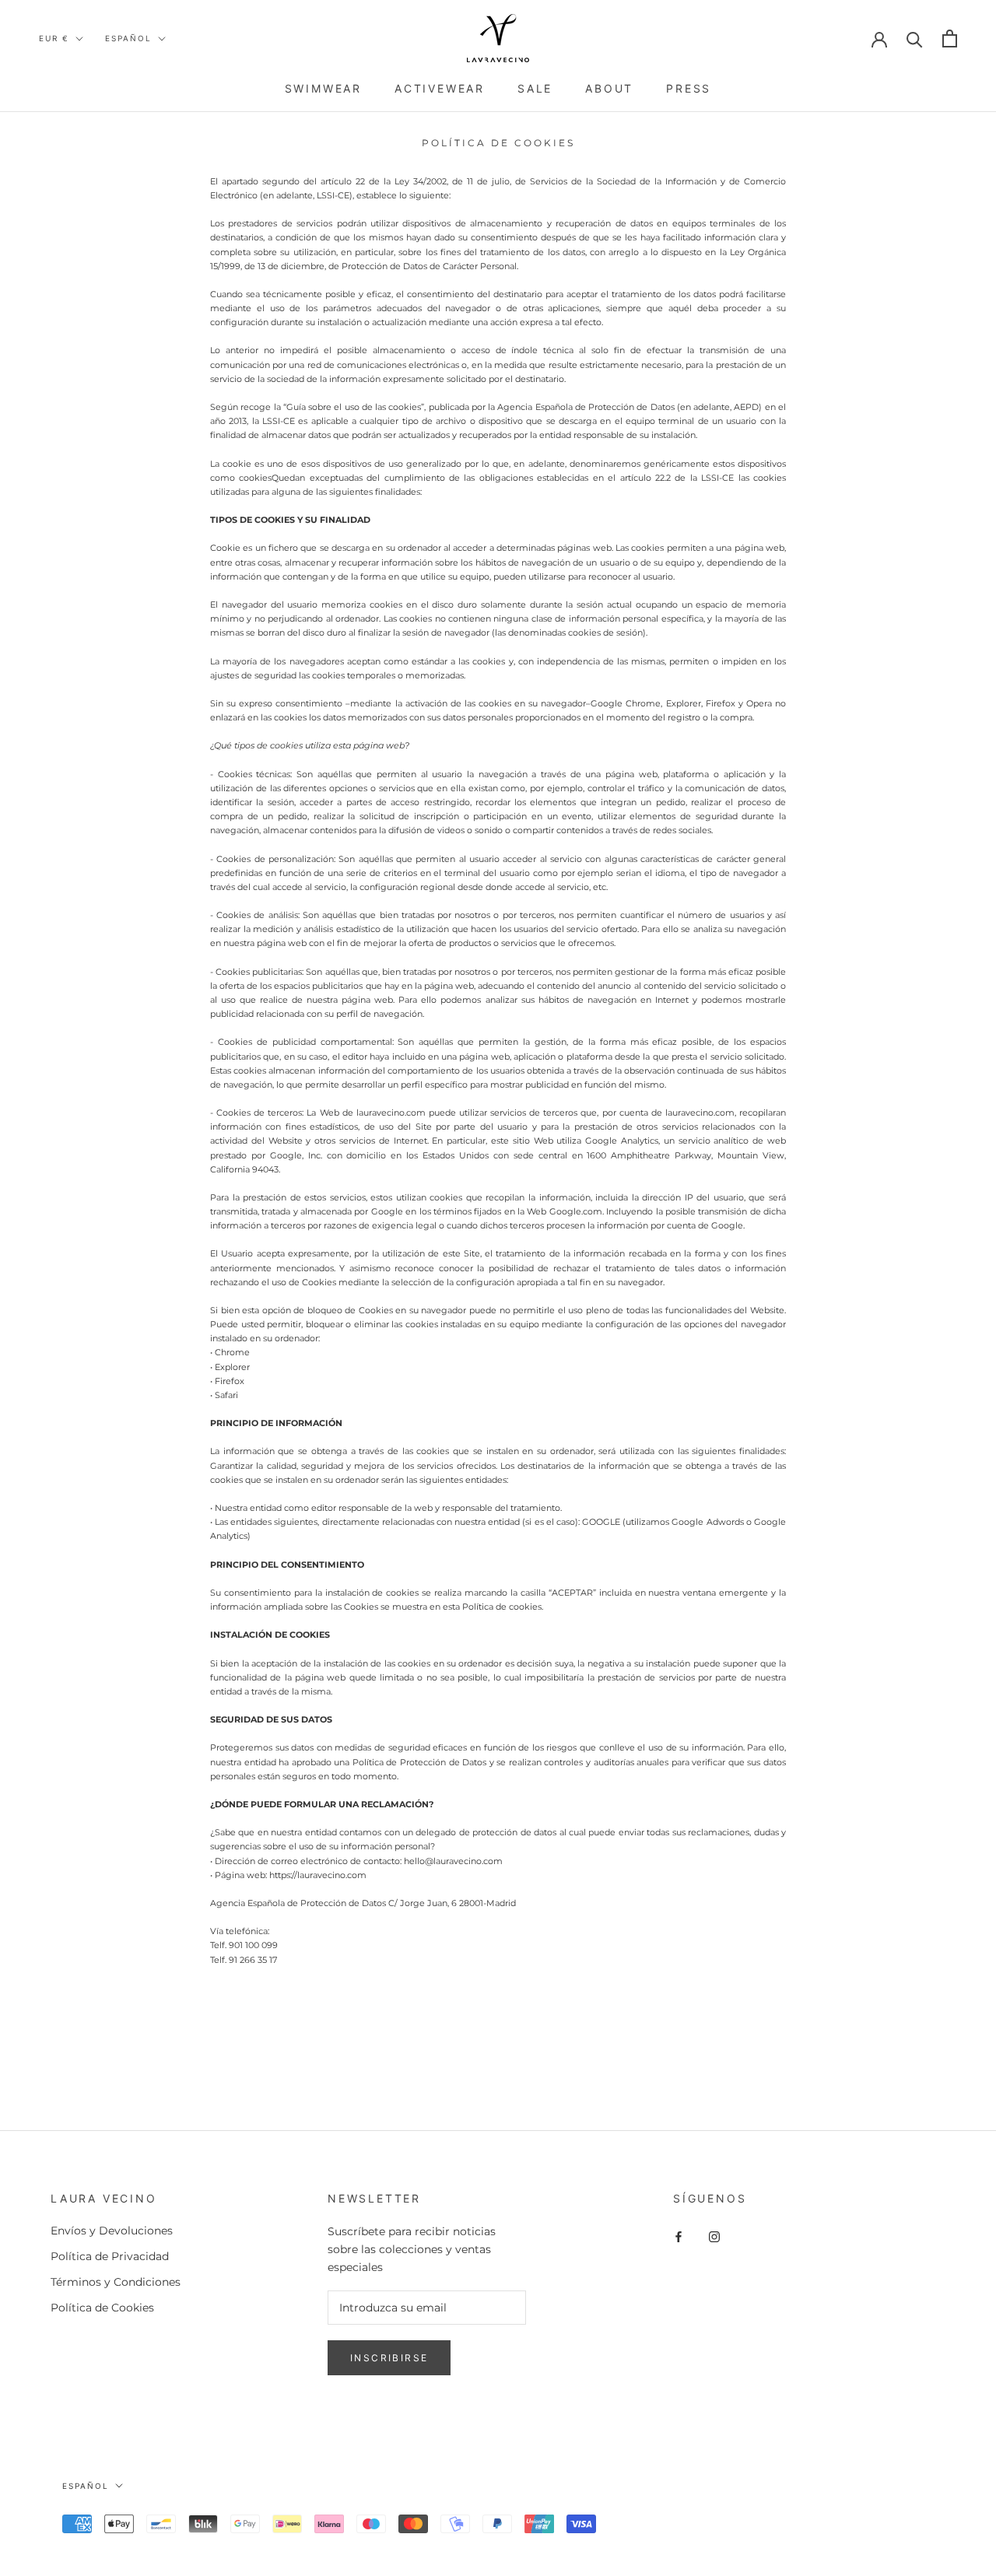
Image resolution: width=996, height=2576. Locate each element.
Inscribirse (389, 2358)
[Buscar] (915, 39)
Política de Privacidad (110, 2256)
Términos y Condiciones (116, 2282)
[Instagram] (714, 2236)
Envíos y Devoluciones (112, 2231)
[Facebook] (679, 2236)
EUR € (54, 38)
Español (128, 38)
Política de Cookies (102, 2308)
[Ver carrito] (950, 39)
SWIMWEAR (323, 88)
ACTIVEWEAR (440, 88)
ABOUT (609, 88)
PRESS (689, 88)
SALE (535, 88)
